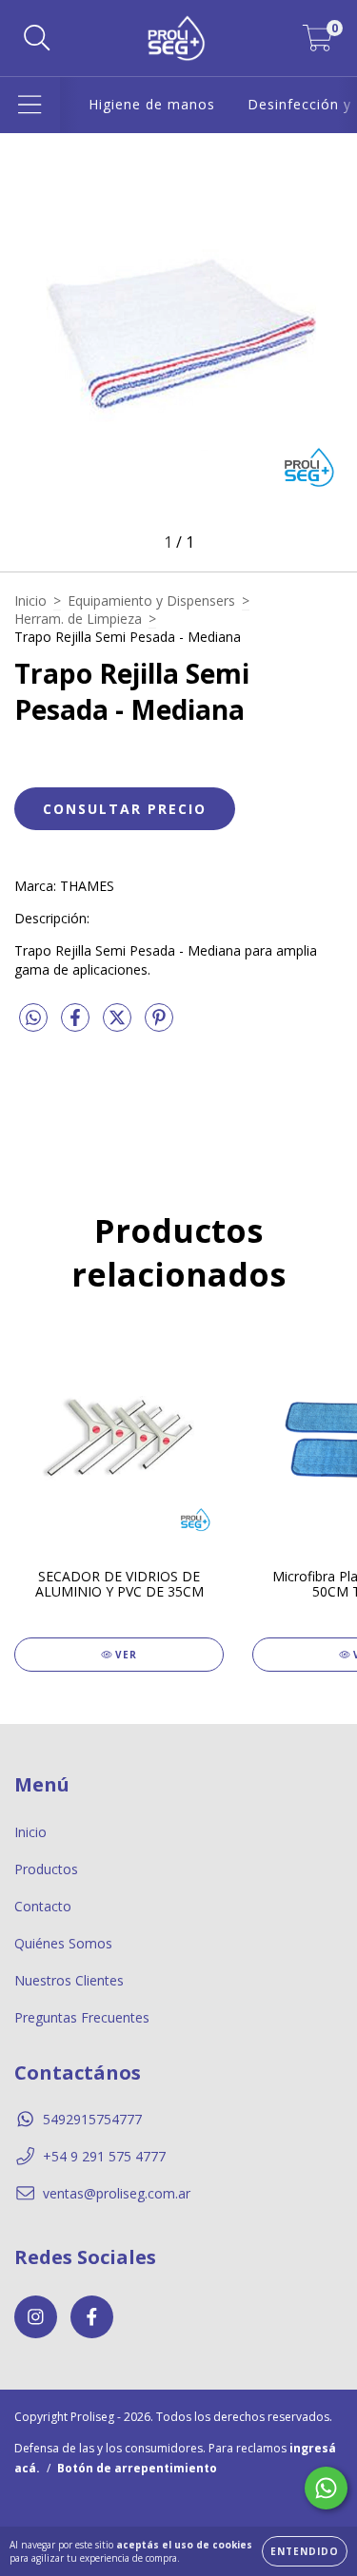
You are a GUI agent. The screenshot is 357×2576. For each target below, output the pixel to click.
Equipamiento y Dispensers (151, 600)
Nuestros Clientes (69, 1980)
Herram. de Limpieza (78, 619)
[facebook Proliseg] (92, 2317)
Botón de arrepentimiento (137, 2468)
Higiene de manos (152, 104)
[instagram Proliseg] (36, 2317)
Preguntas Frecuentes (82, 2017)
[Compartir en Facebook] (77, 1025)
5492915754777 (92, 2119)
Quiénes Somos (63, 1943)
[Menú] (30, 105)
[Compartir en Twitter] (119, 1025)
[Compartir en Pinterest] (159, 1025)
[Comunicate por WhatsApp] (326, 2488)
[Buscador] (37, 39)
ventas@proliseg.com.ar (117, 2193)
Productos (46, 1869)
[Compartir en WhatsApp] (33, 1018)
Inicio (30, 600)
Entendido (305, 2551)
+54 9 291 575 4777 (104, 2156)
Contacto (43, 1906)
